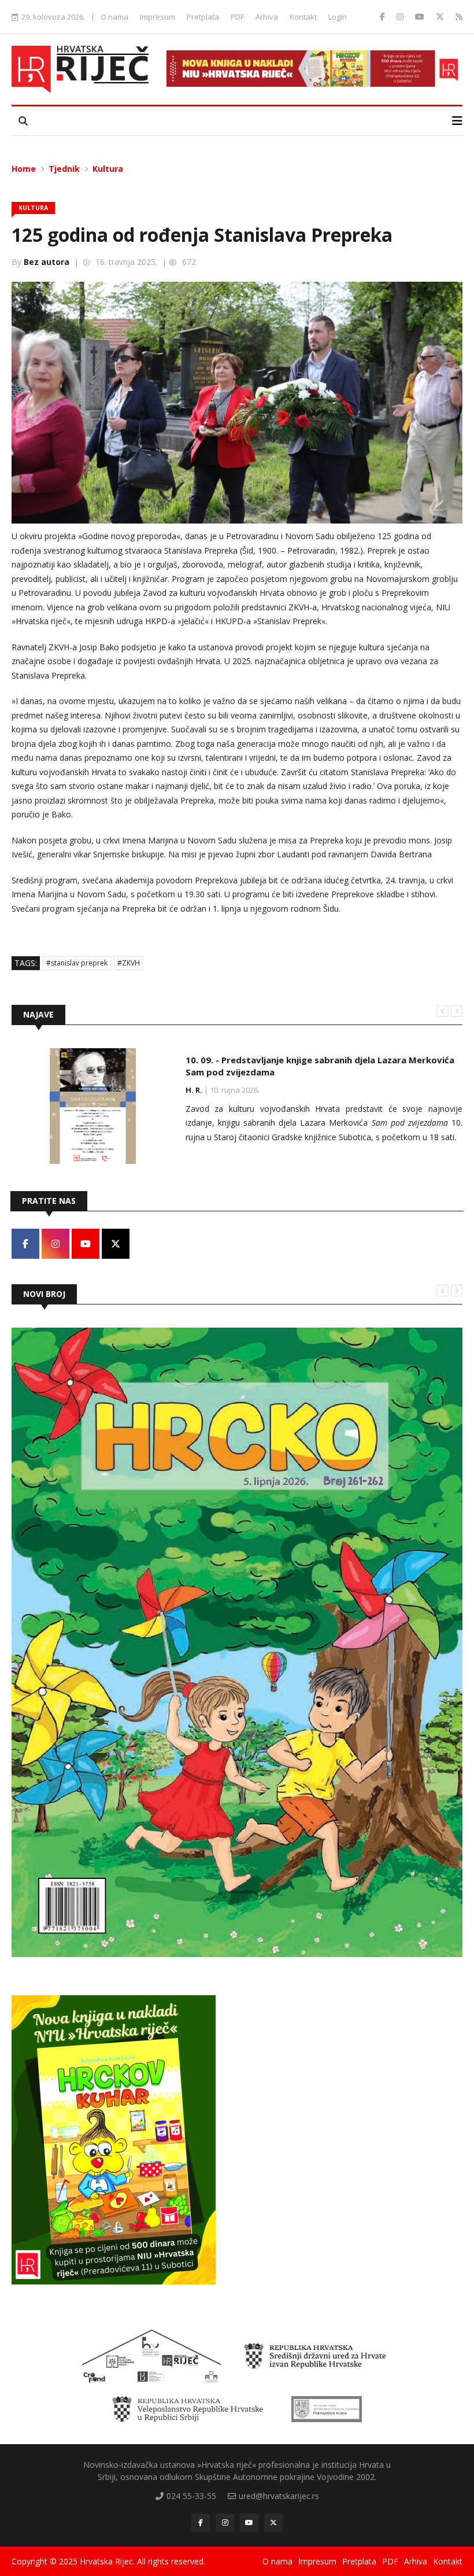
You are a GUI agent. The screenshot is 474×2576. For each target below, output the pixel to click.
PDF (237, 17)
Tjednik (64, 169)
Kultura (108, 169)
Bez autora (47, 262)
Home (24, 169)
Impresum (158, 17)
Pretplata (203, 17)
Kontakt (303, 17)
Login (338, 17)
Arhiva (267, 17)
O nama (114, 17)
